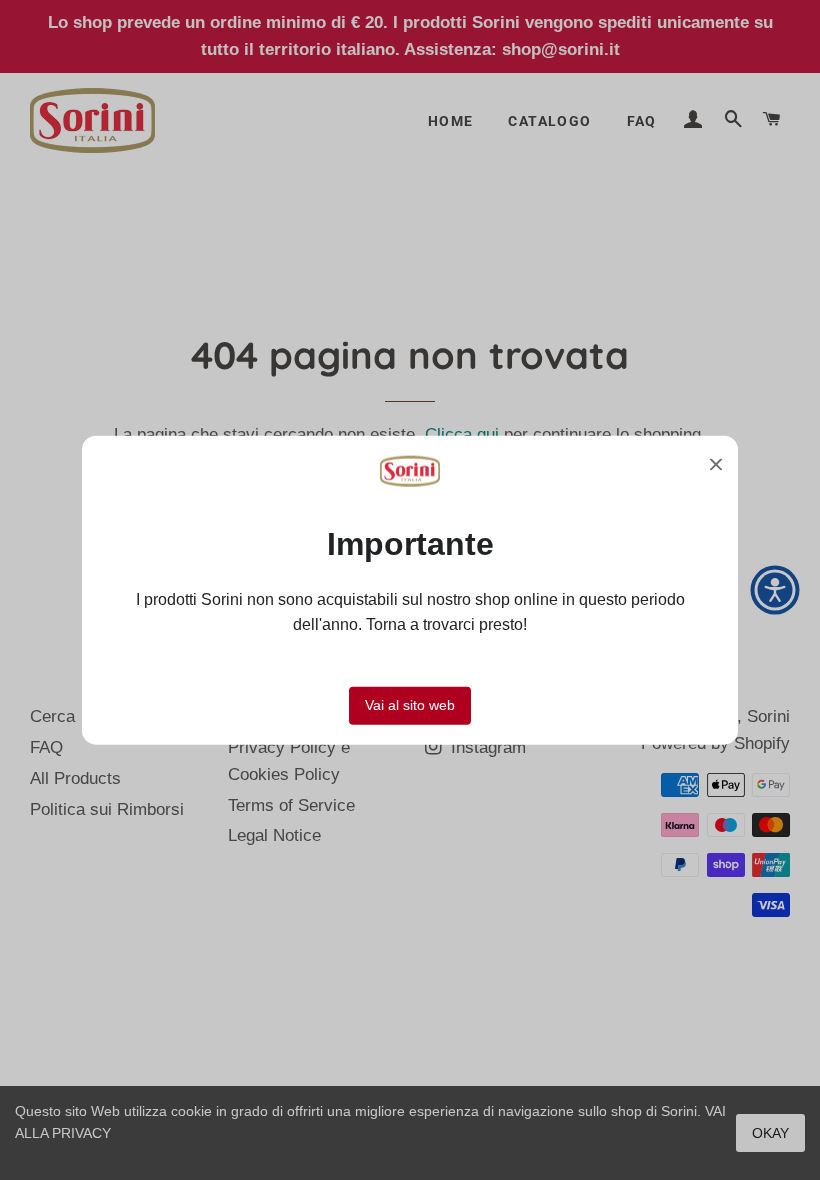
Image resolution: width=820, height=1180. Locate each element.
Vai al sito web (410, 704)
